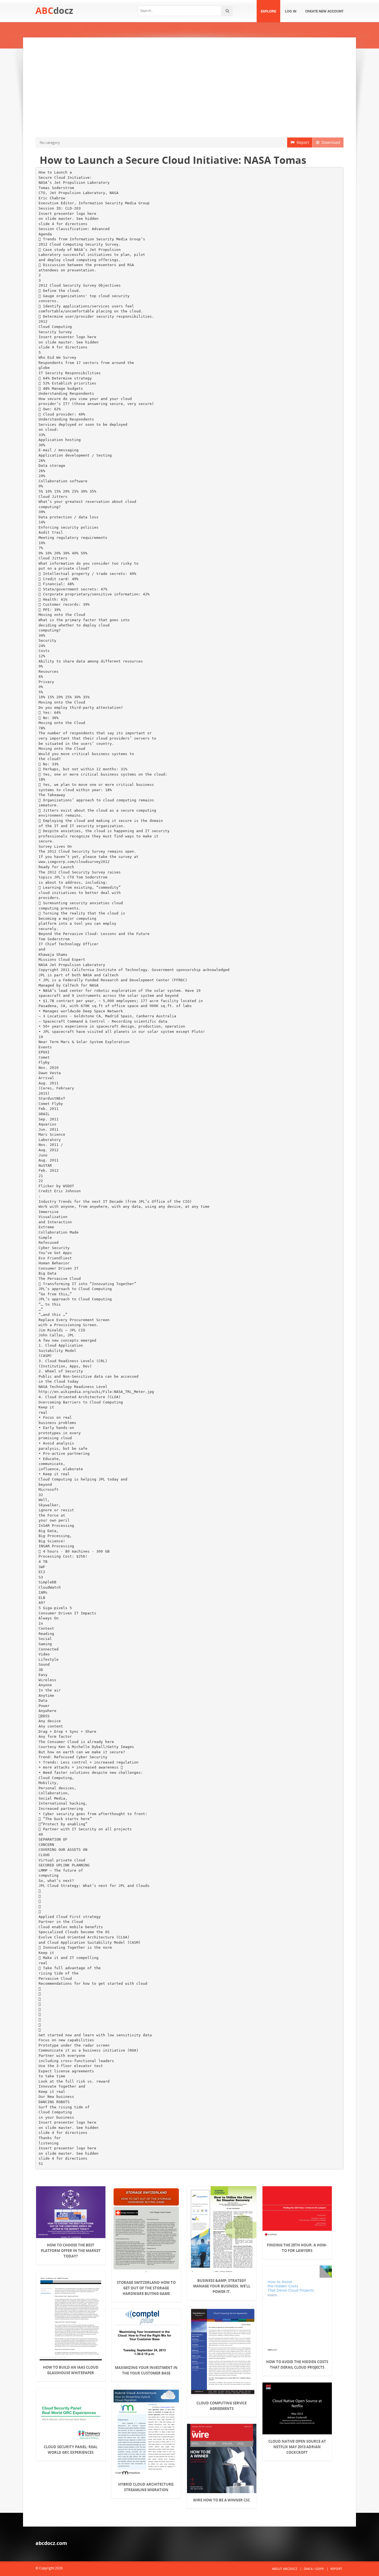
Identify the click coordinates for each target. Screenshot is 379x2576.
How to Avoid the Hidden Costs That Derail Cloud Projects (297, 2364)
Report (302, 142)
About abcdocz (285, 2569)
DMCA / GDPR (314, 2569)
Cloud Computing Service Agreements (222, 2406)
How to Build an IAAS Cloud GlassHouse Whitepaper (71, 2370)
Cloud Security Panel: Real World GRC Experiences (71, 2450)
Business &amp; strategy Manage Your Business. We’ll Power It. (222, 2286)
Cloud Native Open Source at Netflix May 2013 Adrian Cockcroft (297, 2447)
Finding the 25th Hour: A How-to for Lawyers (297, 2248)
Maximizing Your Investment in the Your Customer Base (146, 2370)
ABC (54, 10)
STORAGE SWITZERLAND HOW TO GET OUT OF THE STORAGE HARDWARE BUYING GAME (146, 2288)
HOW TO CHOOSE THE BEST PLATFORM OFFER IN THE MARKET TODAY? (71, 2251)
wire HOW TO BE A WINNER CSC (222, 2500)
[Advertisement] (189, 87)
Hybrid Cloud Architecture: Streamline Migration (146, 2487)
